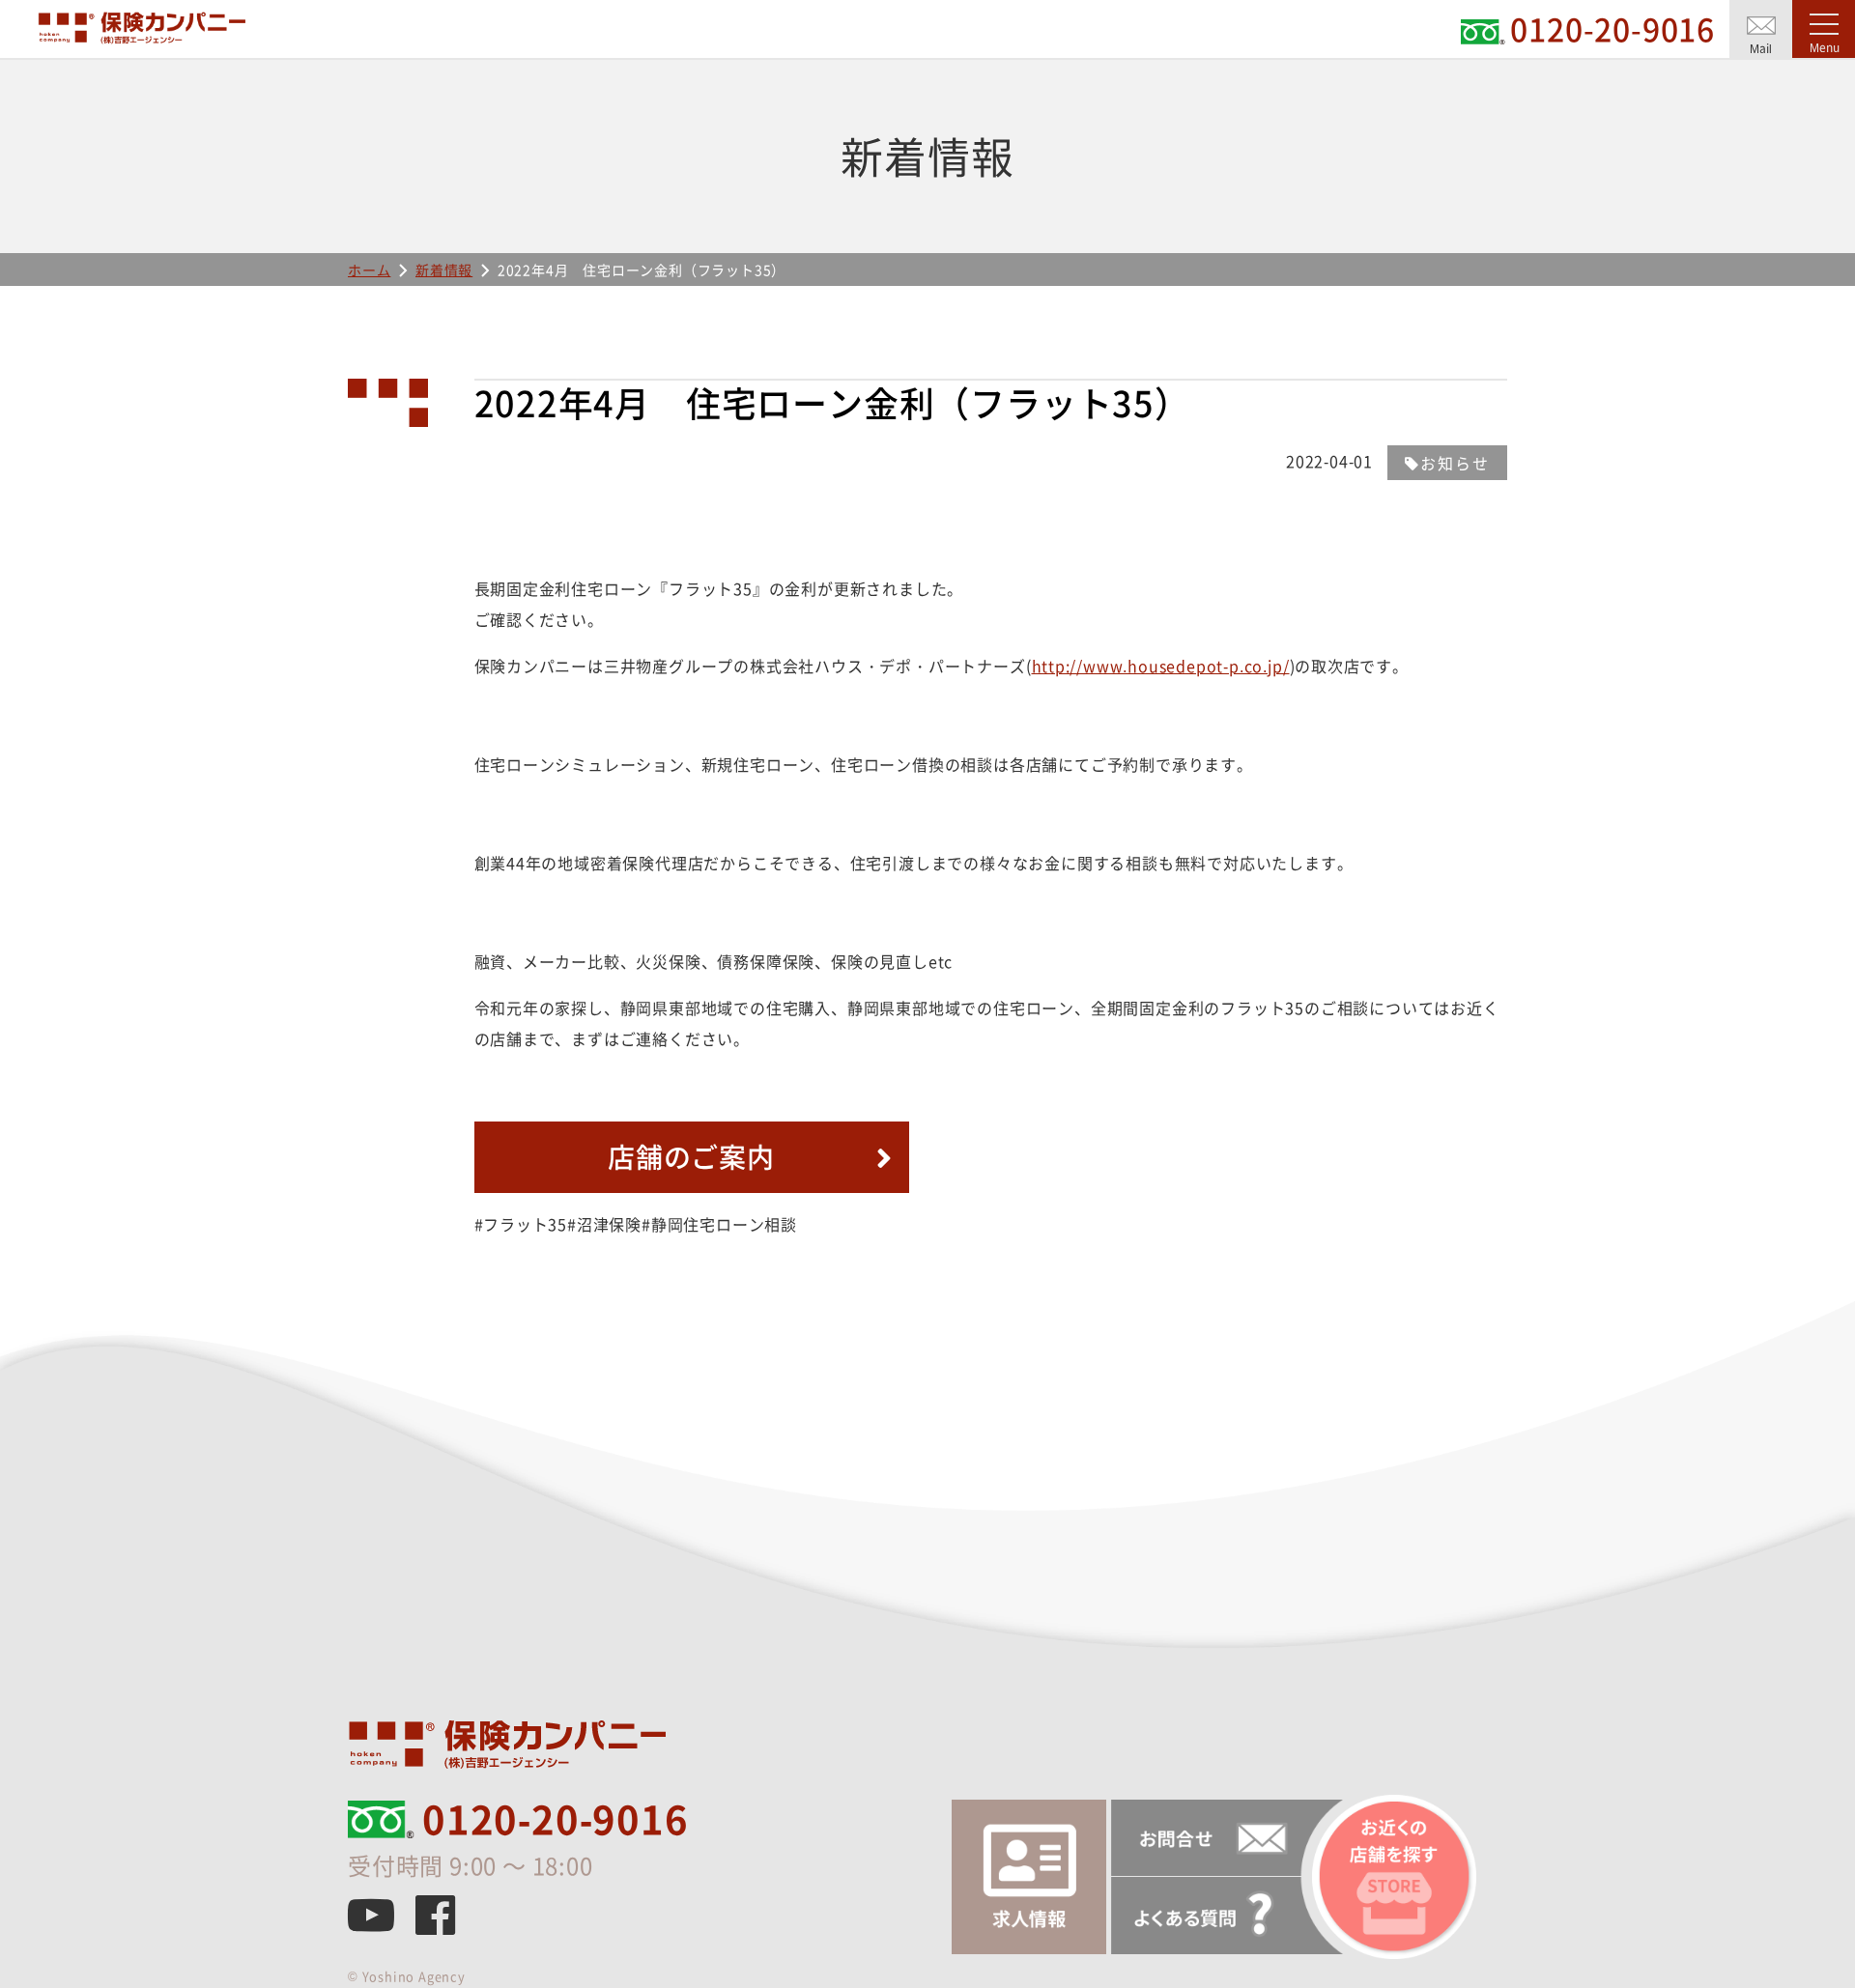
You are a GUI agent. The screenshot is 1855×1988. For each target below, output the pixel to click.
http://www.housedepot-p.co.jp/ (1161, 666)
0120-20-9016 (556, 1819)
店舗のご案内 (691, 1157)
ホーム (369, 270)
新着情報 (444, 270)
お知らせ (1455, 463)
